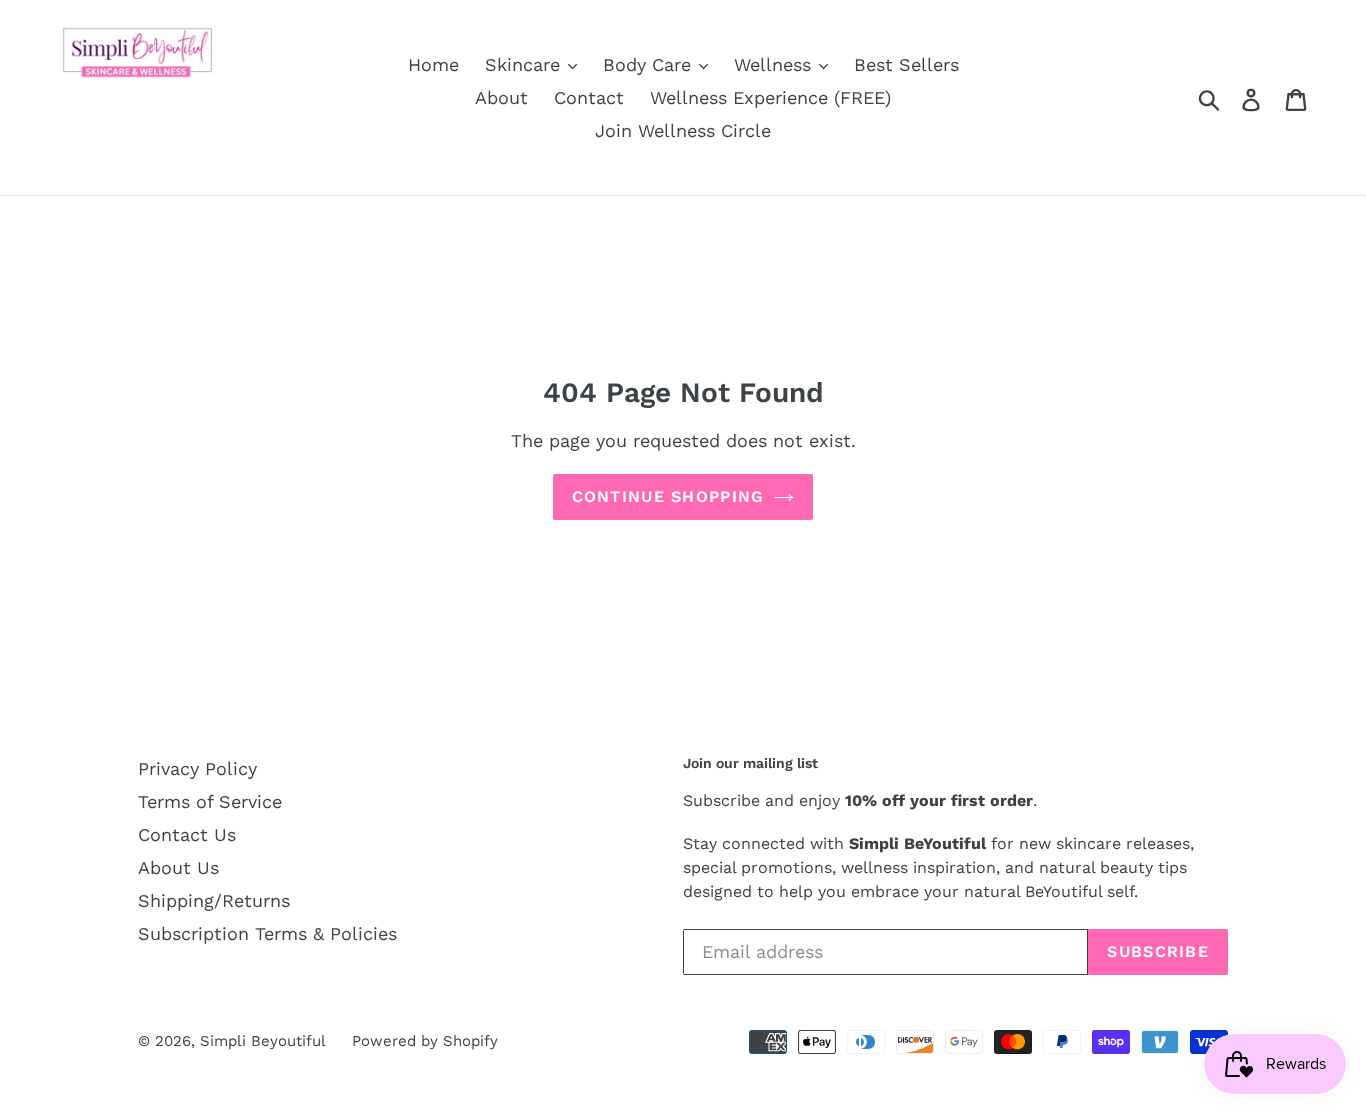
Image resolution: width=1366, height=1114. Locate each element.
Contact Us (187, 834)
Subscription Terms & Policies (267, 933)
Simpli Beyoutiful (263, 1041)
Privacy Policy (197, 768)
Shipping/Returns (214, 900)
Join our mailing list (750, 763)
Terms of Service (210, 801)
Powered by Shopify (425, 1041)
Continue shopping (668, 496)
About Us (178, 867)
